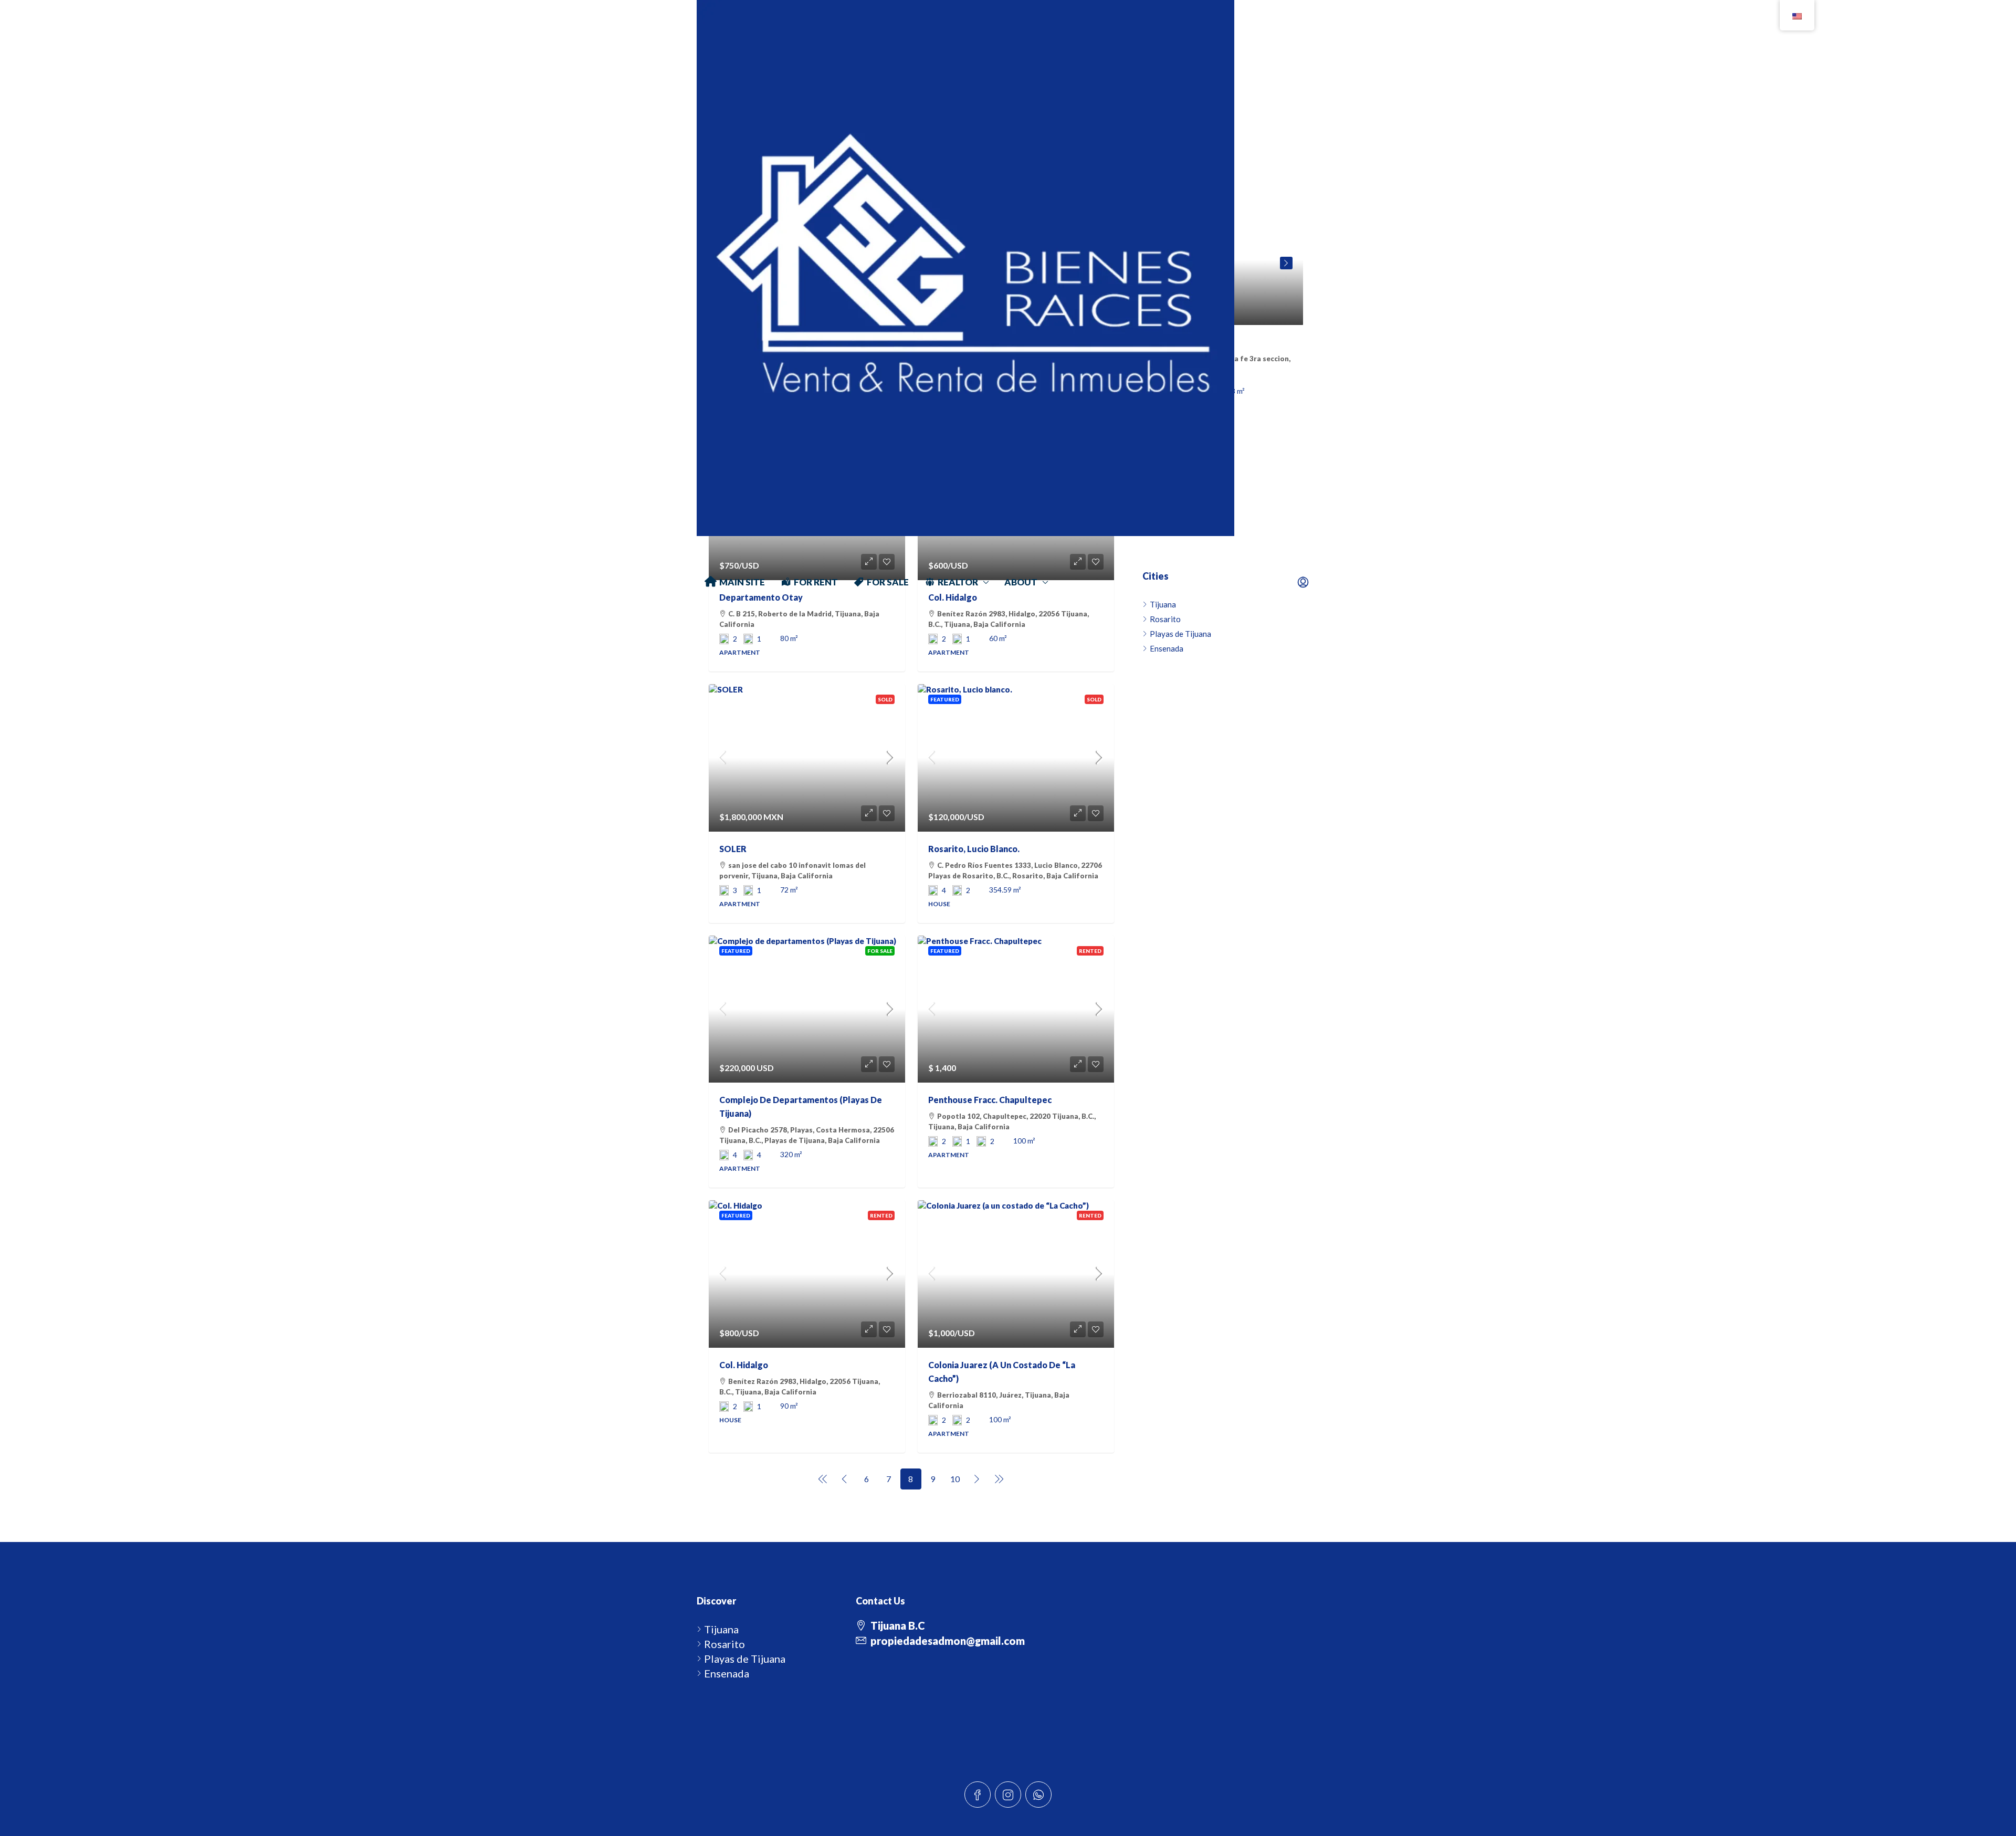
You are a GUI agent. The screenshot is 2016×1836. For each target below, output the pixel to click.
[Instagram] (1008, 1795)
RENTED (1090, 951)
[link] (807, 758)
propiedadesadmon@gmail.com (948, 1641)
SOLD (885, 699)
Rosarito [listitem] (724, 1644)
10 (955, 1479)
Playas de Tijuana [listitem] (1180, 634)
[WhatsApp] (1038, 1795)
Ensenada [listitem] (1167, 648)
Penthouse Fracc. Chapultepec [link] (990, 1100)
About (1021, 582)
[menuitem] (1303, 582)
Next (1286, 263)
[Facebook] (978, 1795)
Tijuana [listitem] (721, 1629)
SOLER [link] (733, 849)
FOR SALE (880, 951)
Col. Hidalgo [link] (744, 1365)
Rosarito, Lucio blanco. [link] (974, 849)
